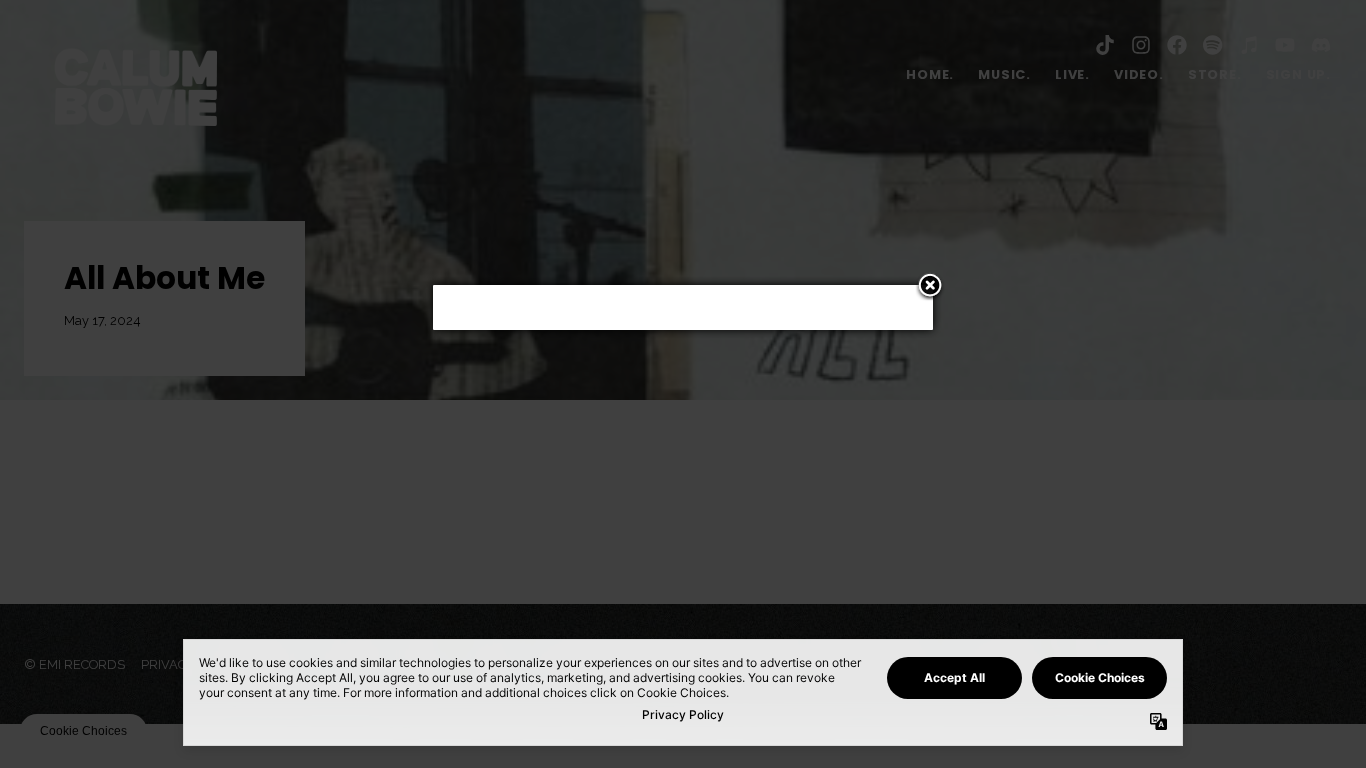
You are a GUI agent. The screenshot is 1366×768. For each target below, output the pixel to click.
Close (930, 287)
